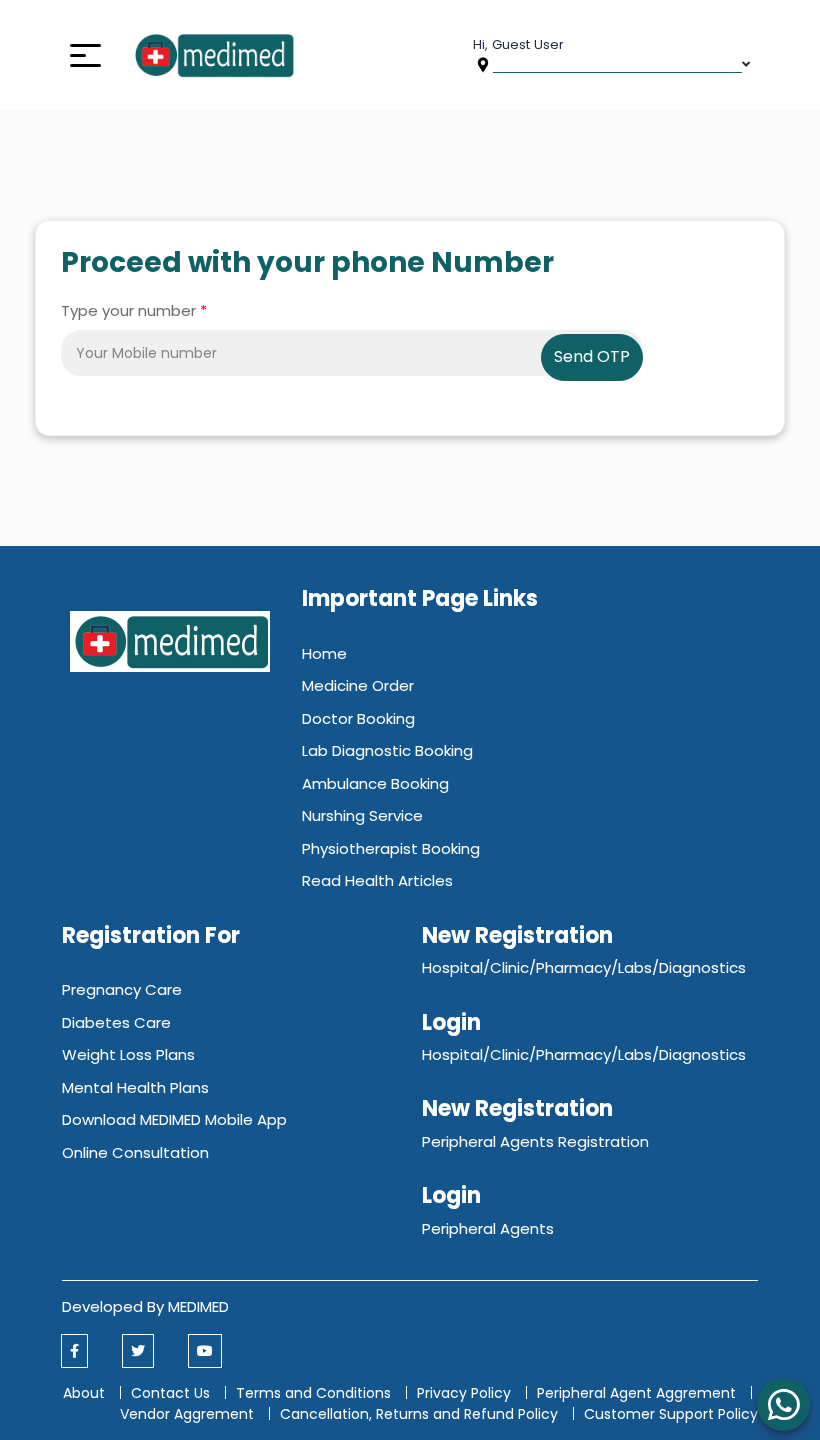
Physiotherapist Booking (391, 848)
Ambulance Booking (375, 783)
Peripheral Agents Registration (535, 1141)
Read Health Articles (377, 880)
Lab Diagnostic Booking (387, 750)
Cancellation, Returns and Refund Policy (421, 1414)
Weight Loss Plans (128, 1054)
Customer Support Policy (671, 1414)
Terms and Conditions (313, 1393)
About (84, 1393)
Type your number (134, 310)
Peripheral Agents (488, 1228)
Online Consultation (135, 1152)
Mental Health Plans (135, 1087)
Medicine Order (358, 685)
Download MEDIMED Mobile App (174, 1119)
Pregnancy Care (122, 989)
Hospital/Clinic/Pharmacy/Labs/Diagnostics (584, 967)
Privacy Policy (464, 1393)
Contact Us (170, 1393)
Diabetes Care (116, 1022)
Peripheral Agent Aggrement (638, 1393)
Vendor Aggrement (189, 1414)
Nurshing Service (362, 815)
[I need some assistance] (783, 1404)
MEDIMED (198, 1306)
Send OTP (592, 356)
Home (324, 653)
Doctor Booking (358, 718)
